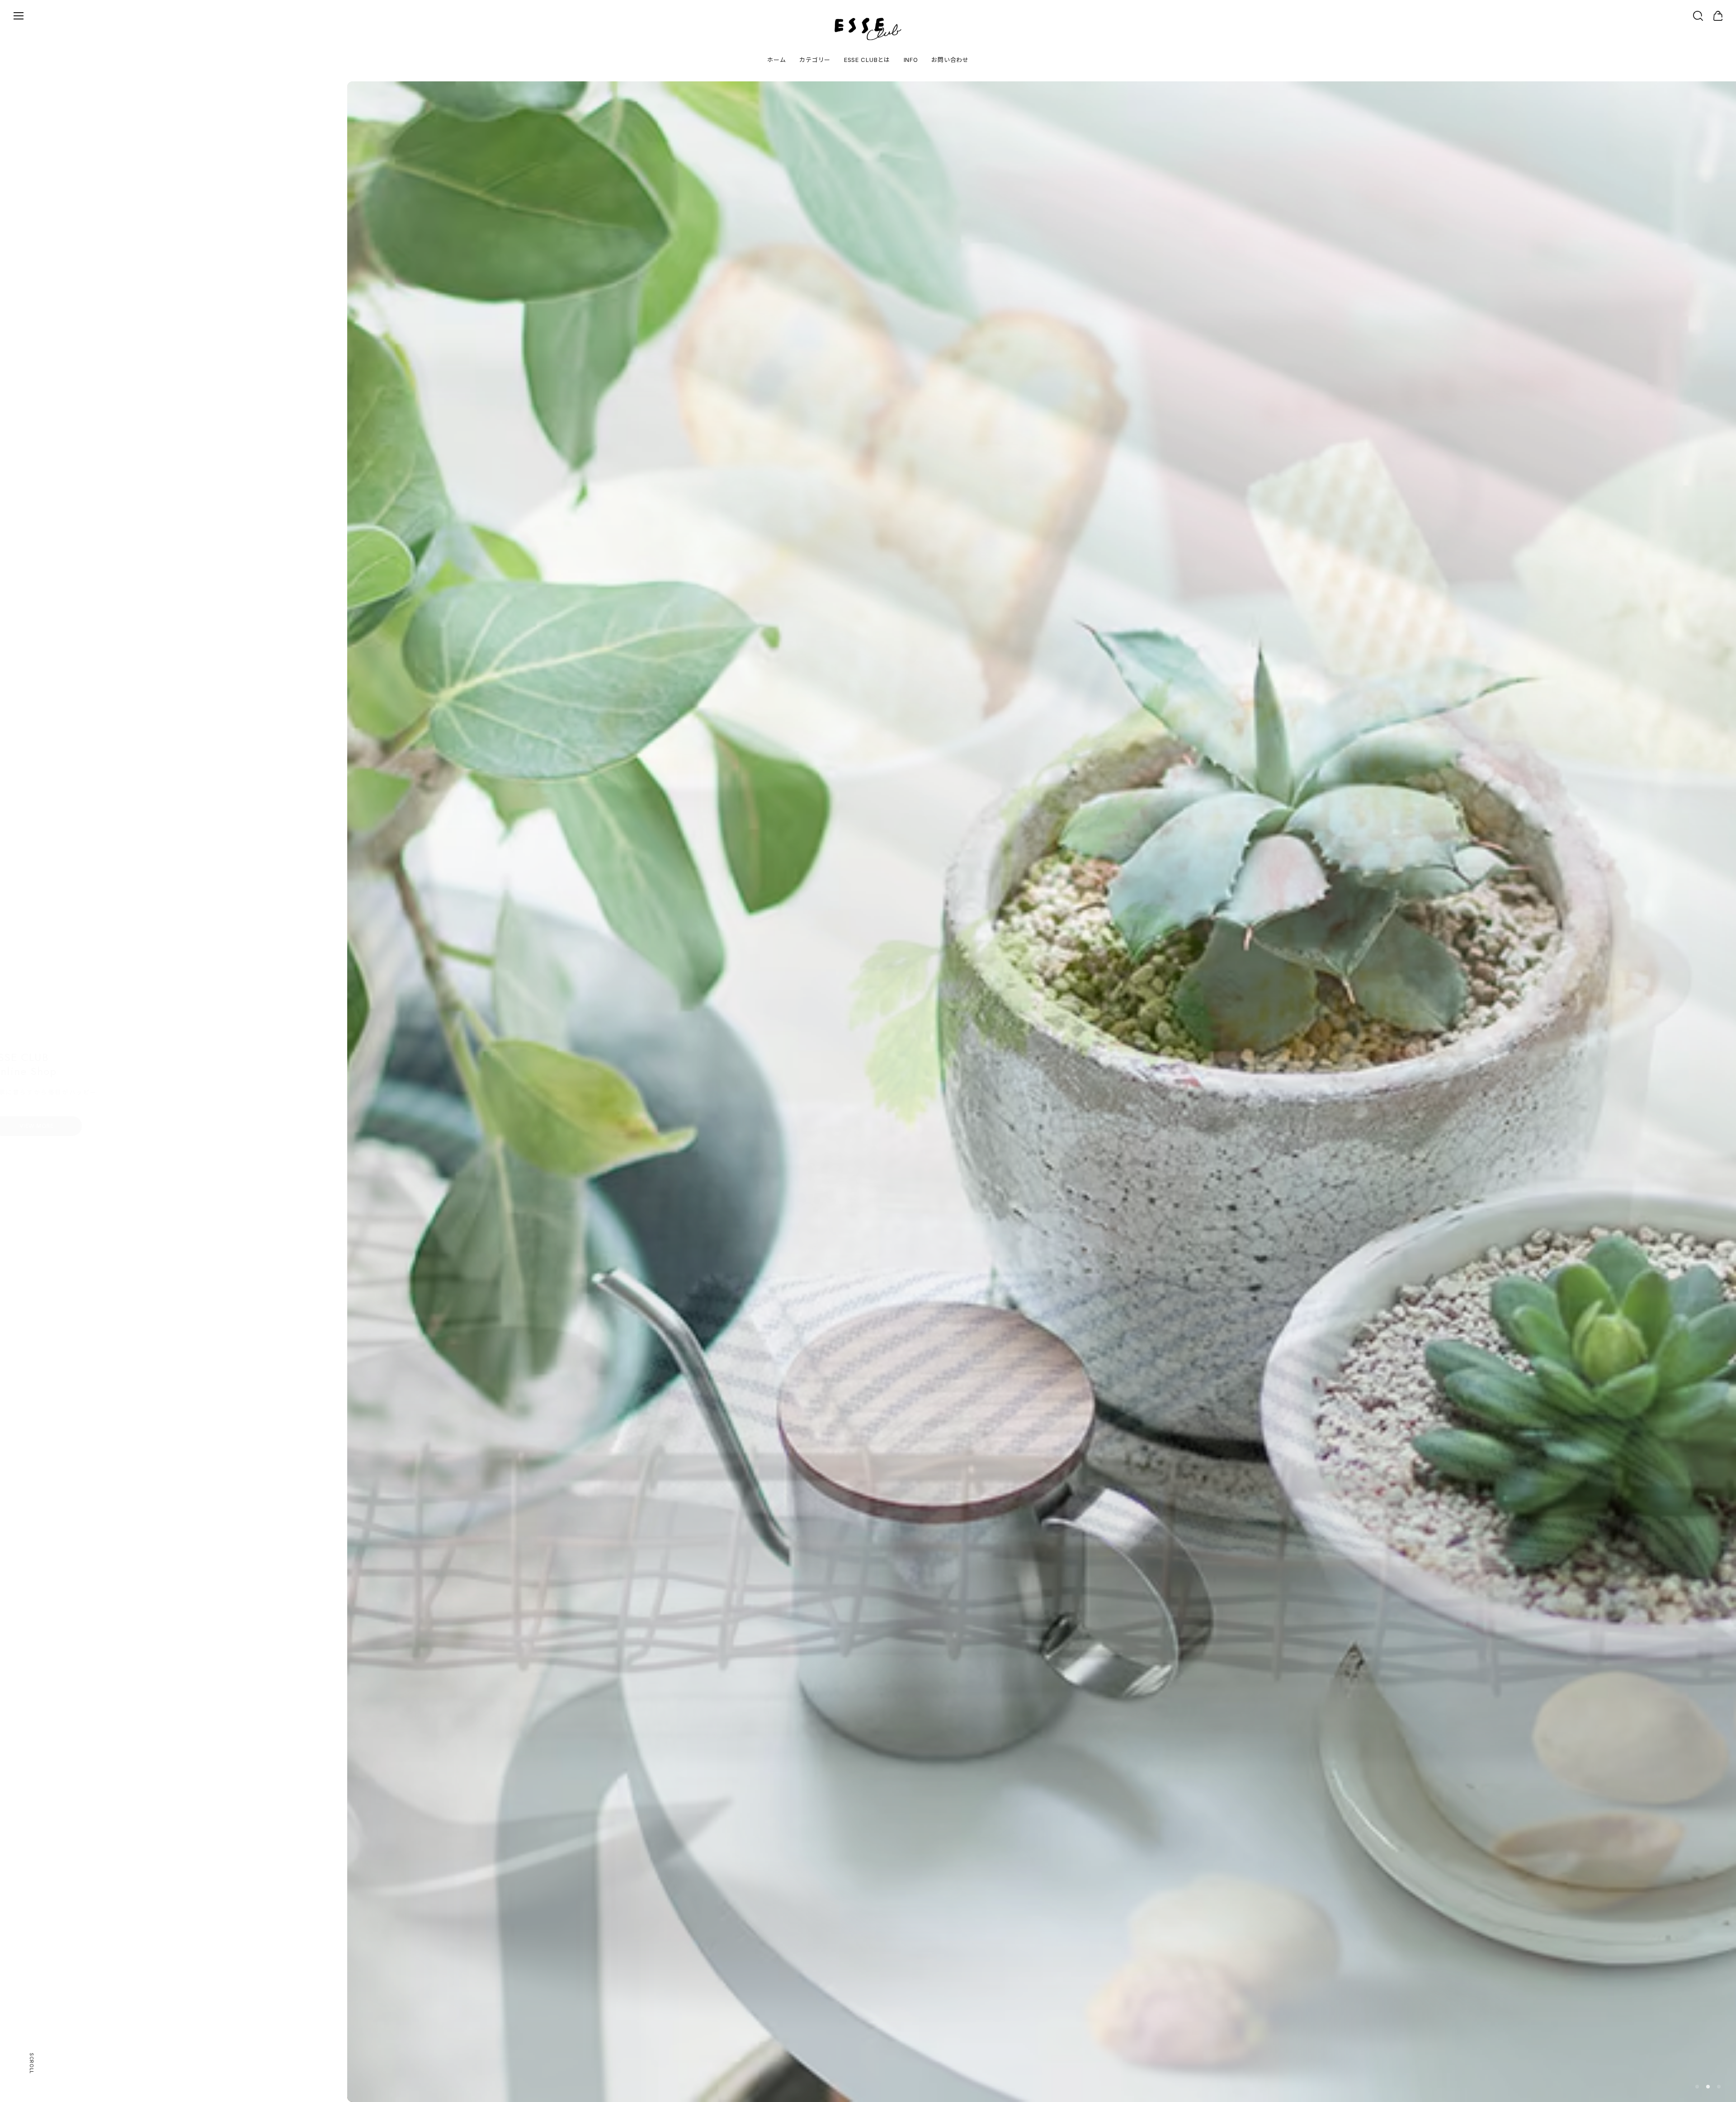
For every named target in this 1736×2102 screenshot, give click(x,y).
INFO (911, 60)
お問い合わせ (950, 60)
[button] (1697, 2087)
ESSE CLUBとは (867, 60)
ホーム (776, 60)
